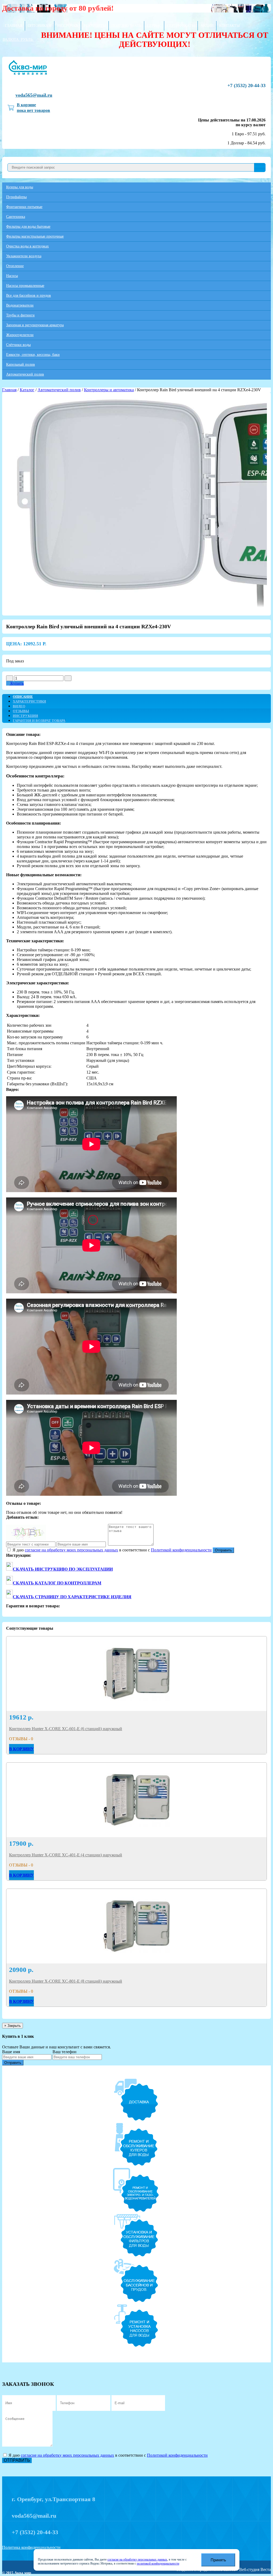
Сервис (154, 26)
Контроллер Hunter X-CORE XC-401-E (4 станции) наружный (66, 1855)
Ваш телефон (65, 2052)
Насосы (12, 276)
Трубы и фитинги (20, 315)
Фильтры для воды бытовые (28, 227)
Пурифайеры (16, 197)
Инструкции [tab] (25, 716)
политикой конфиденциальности (158, 2563)
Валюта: (18, 40)
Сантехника (16, 217)
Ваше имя (11, 2052)
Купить (17, 683)
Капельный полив (21, 364)
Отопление (15, 266)
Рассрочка (68, 26)
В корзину (21, 1749)
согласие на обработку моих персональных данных (71, 1550)
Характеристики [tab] (29, 701)
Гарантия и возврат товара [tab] (39, 721)
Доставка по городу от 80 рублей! (58, 8)
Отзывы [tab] (21, 711)
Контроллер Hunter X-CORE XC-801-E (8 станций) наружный (66, 1981)
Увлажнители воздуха (24, 256)
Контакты (229, 26)
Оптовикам (40, 26)
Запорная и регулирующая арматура (35, 325)
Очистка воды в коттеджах (27, 246)
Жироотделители (20, 335)
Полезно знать (126, 26)
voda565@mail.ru (34, 95)
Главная (13, 26)
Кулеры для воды (20, 187)
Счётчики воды (18, 345)
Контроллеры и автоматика (109, 390)
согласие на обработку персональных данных (137, 2559)
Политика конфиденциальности (31, 2547)
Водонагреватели (20, 305)
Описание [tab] (23, 697)
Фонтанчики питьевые (24, 207)
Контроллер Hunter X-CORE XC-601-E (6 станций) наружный (66, 1729)
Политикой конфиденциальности (181, 1550)
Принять (218, 2560)
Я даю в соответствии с (112, 1550)
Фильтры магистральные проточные (35, 236)
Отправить (223, 1550)
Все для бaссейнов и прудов (29, 295)
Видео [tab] (19, 706)
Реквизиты (95, 26)
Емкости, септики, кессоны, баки (33, 355)
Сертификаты (181, 26)
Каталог (27, 390)
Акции (207, 26)
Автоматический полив (25, 374)
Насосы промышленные (25, 286)
